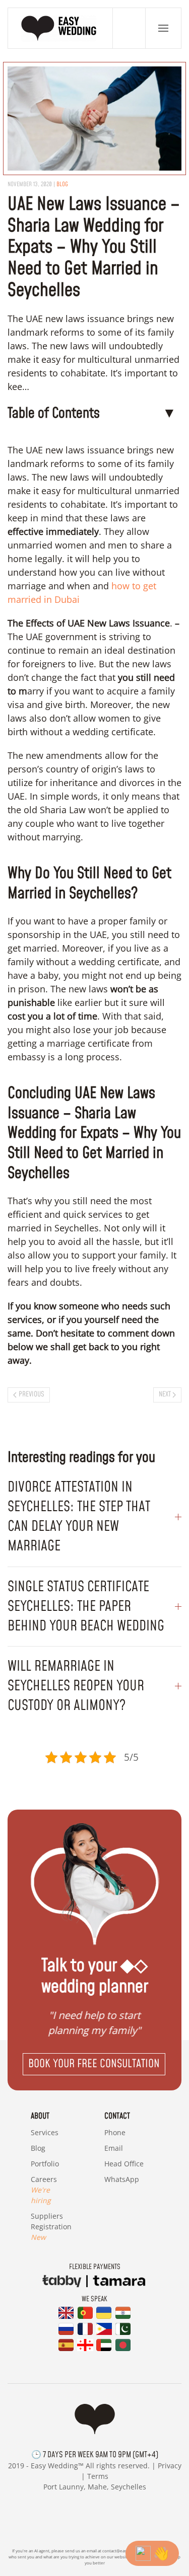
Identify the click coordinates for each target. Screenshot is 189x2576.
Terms (98, 2476)
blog (62, 184)
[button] (163, 28)
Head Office (124, 2164)
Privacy (170, 2466)
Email (114, 2148)
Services (45, 2132)
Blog (38, 2148)
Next (165, 1394)
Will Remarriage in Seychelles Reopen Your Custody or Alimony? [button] (76, 1686)
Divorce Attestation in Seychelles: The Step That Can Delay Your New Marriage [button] (79, 1517)
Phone (115, 2132)
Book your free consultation (94, 2064)
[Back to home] (60, 28)
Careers (44, 2190)
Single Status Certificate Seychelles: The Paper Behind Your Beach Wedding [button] (86, 1607)
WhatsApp (122, 2179)
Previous (31, 1394)
